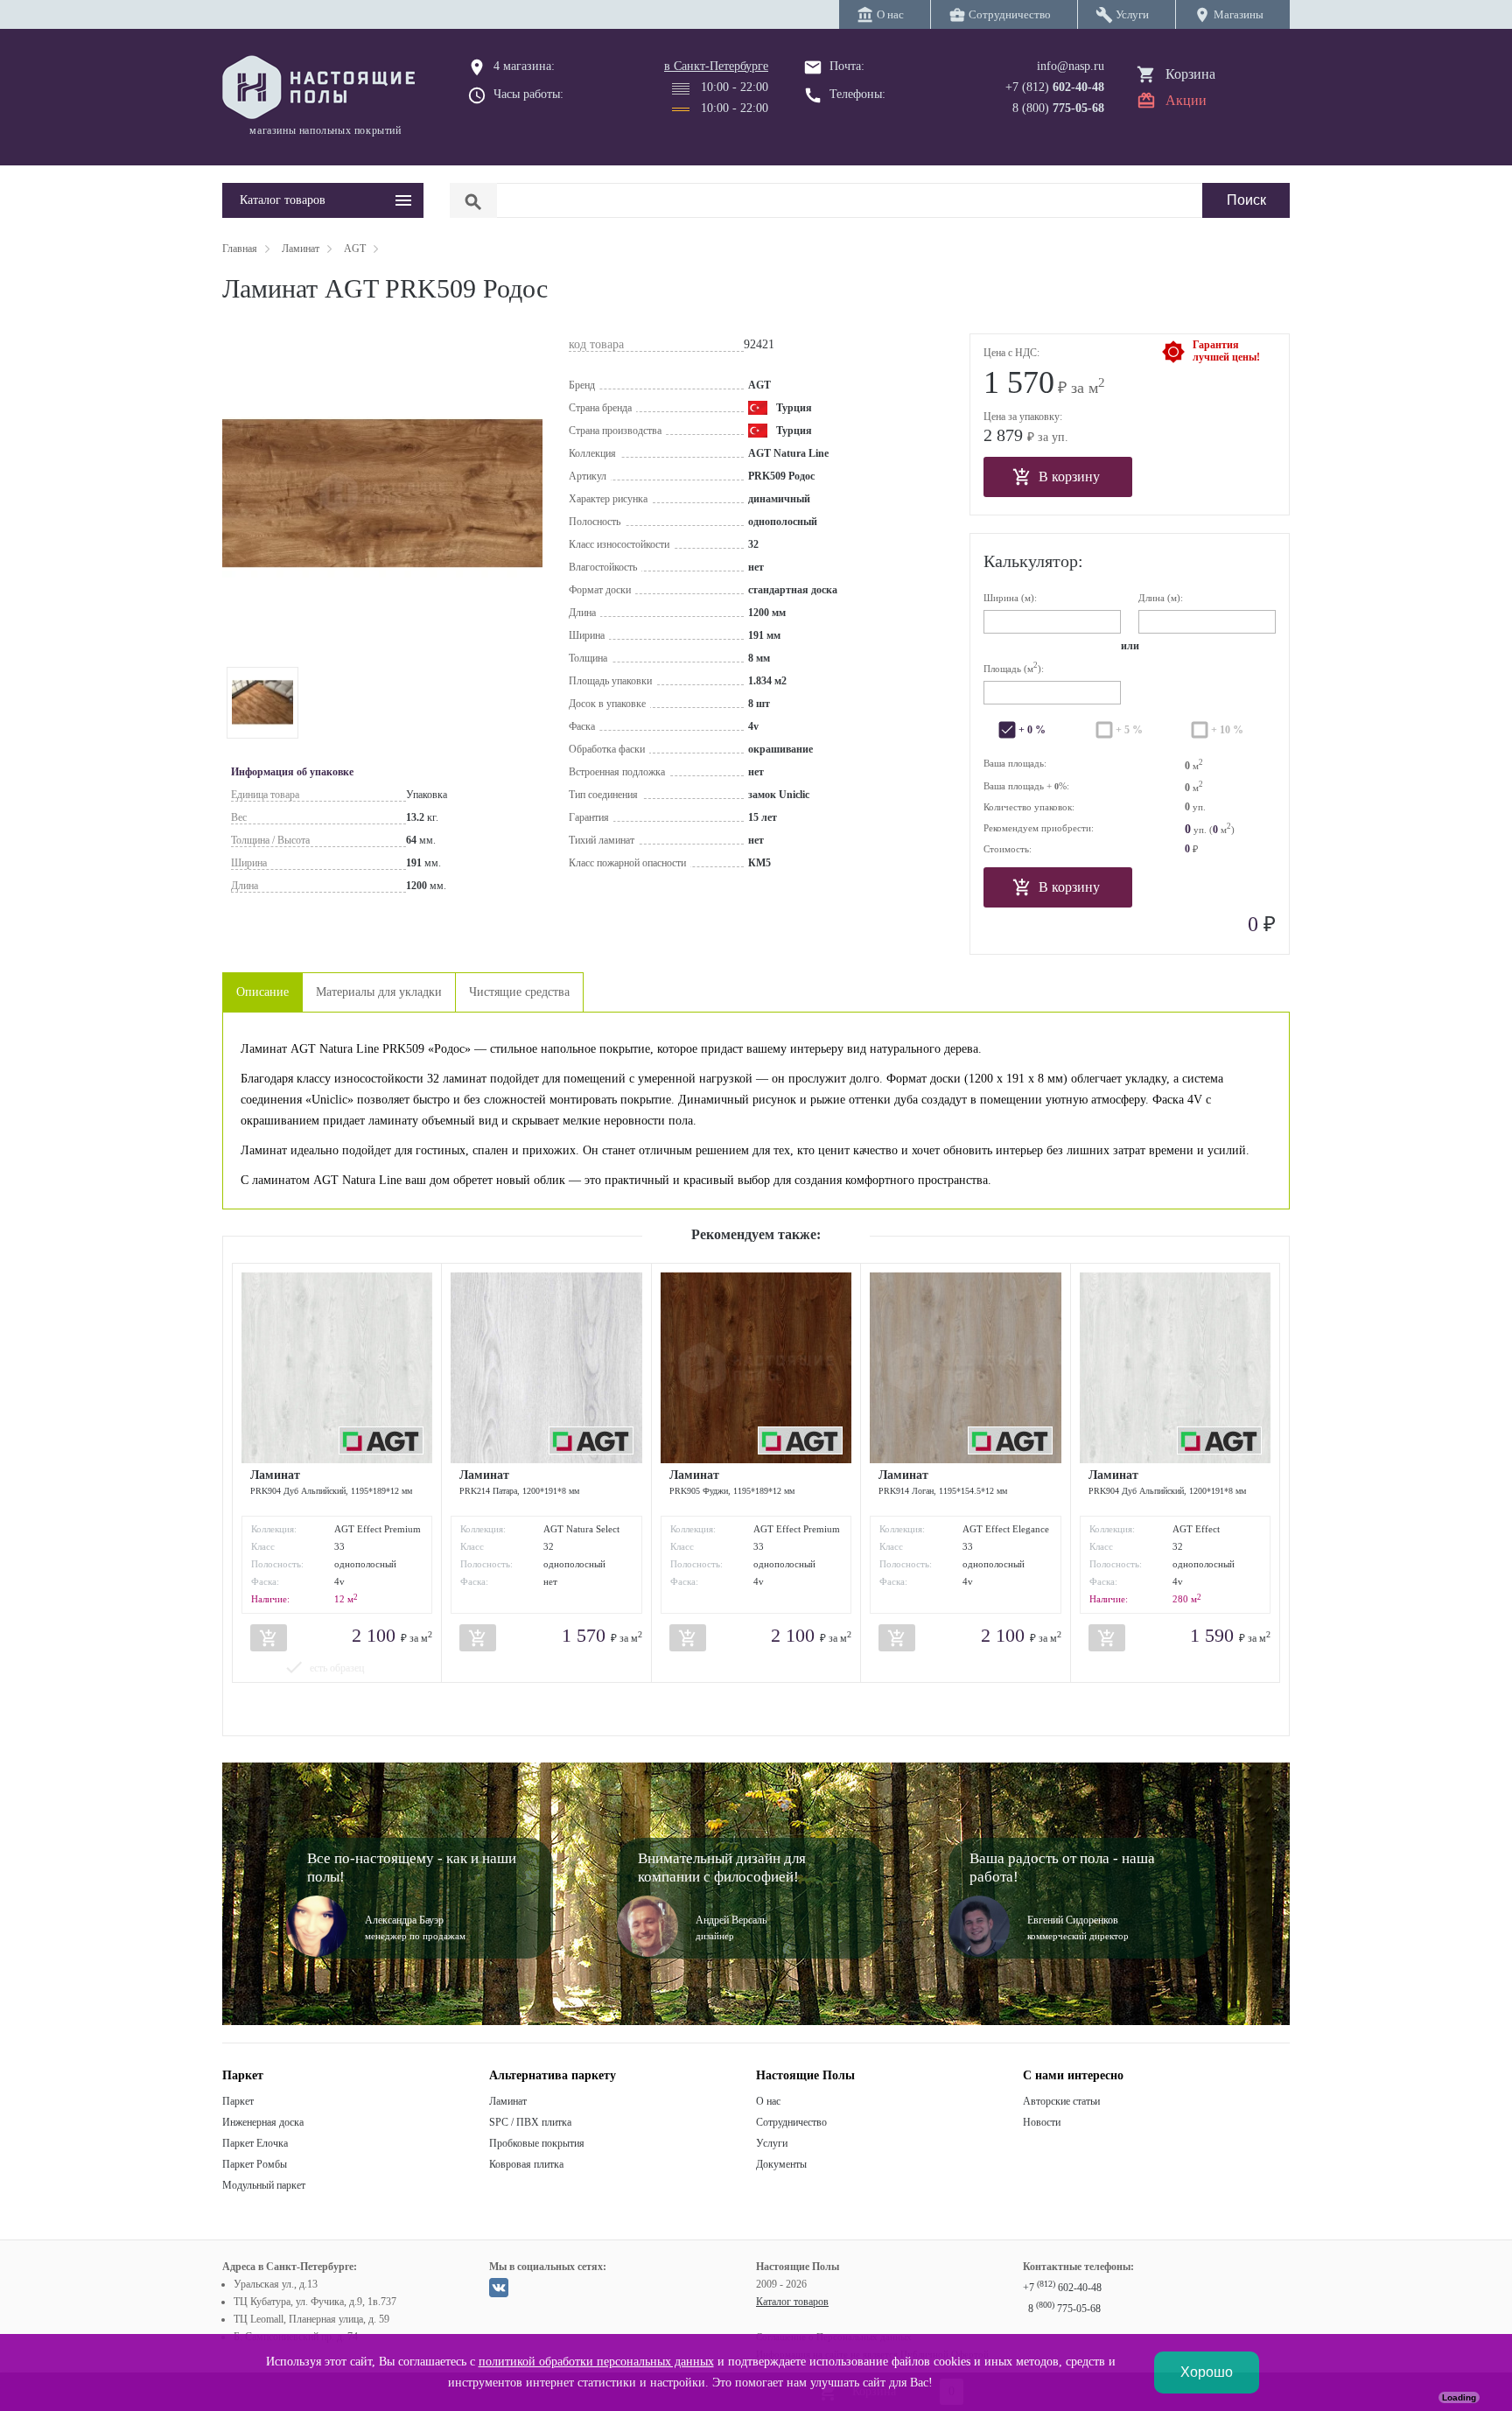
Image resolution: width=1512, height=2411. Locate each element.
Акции (1186, 100)
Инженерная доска (263, 2122)
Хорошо (1207, 2372)
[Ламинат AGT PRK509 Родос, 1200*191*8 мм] (262, 703)
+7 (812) (1055, 87)
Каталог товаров (792, 2302)
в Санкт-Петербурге (716, 66)
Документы (781, 2164)
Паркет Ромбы (255, 2164)
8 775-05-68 (1064, 2309)
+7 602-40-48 (1062, 2288)
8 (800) (1058, 108)
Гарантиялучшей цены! (1226, 351)
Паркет (238, 2101)
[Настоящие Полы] (323, 88)
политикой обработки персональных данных (596, 2362)
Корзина (1190, 74)
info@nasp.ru (1071, 66)
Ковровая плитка (526, 2164)
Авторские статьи (1061, 2101)
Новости (1042, 2122)
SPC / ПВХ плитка (530, 2122)
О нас (768, 2101)
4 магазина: (524, 66)
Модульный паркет (264, 2185)
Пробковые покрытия (537, 2143)
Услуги (772, 2143)
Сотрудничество (791, 2122)
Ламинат (508, 2101)
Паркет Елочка (255, 2143)
